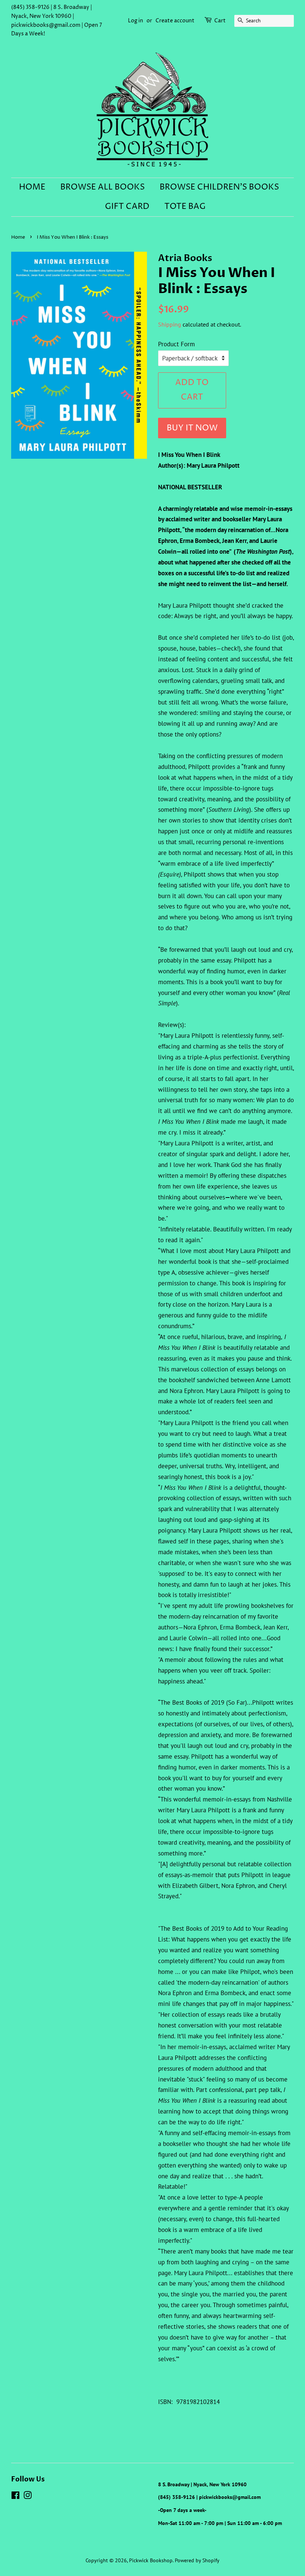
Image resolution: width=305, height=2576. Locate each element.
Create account (175, 21)
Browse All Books (102, 187)
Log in (136, 21)
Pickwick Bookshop (151, 2560)
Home (32, 187)
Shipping (170, 324)
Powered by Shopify (197, 2560)
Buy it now (192, 428)
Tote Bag (185, 207)
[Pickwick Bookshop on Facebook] (15, 2497)
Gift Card (127, 207)
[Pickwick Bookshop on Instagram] (28, 2497)
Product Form (176, 344)
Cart (220, 21)
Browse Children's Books (219, 187)
